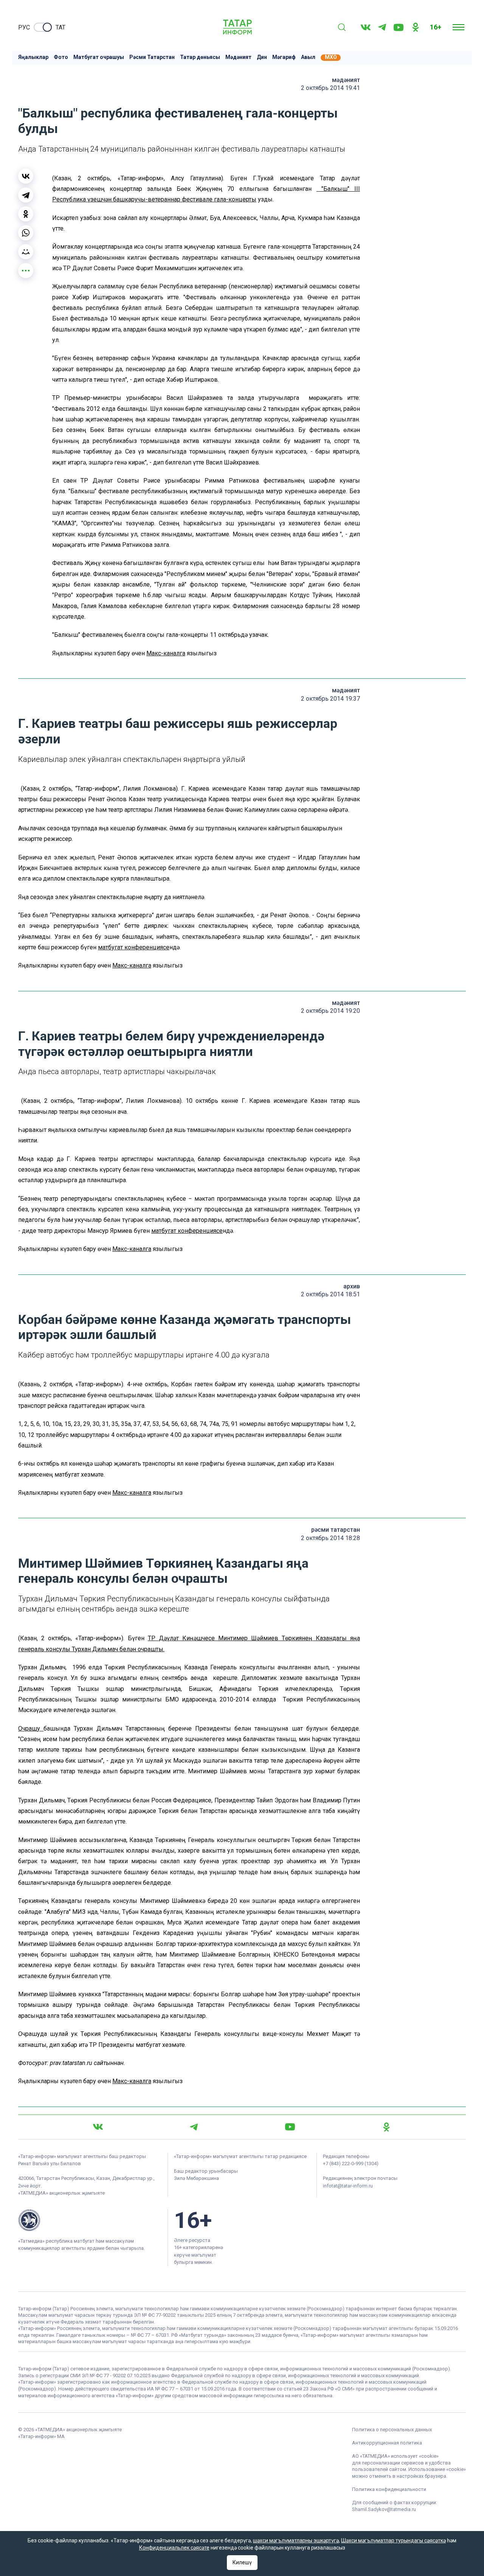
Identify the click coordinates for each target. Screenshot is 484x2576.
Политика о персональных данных (392, 2430)
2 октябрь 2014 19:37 (330, 699)
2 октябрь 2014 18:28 (330, 1538)
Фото (61, 57)
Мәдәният (238, 57)
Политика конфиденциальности (389, 2489)
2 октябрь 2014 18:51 (330, 1294)
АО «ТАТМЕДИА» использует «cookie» (395, 2456)
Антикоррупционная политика (387, 2443)
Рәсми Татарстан (152, 57)
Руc (24, 27)
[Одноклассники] (26, 214)
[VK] (366, 27)
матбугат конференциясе (134, 947)
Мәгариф (284, 57)
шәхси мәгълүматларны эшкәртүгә (296, 2540)
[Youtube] (399, 27)
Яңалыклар (33, 57)
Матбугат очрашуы (99, 57)
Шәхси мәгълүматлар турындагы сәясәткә (393, 2540)
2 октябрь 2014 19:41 (330, 88)
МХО (331, 57)
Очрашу (31, 1728)
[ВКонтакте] (26, 176)
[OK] (416, 27)
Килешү (242, 2562)
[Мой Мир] (26, 252)
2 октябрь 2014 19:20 (330, 1011)
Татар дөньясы (200, 57)
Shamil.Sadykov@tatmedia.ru (384, 2509)
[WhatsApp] (26, 233)
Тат (60, 27)
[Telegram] (382, 27)
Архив (352, 1286)
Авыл (308, 57)
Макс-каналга (166, 653)
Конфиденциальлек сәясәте (174, 2548)
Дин (262, 57)
